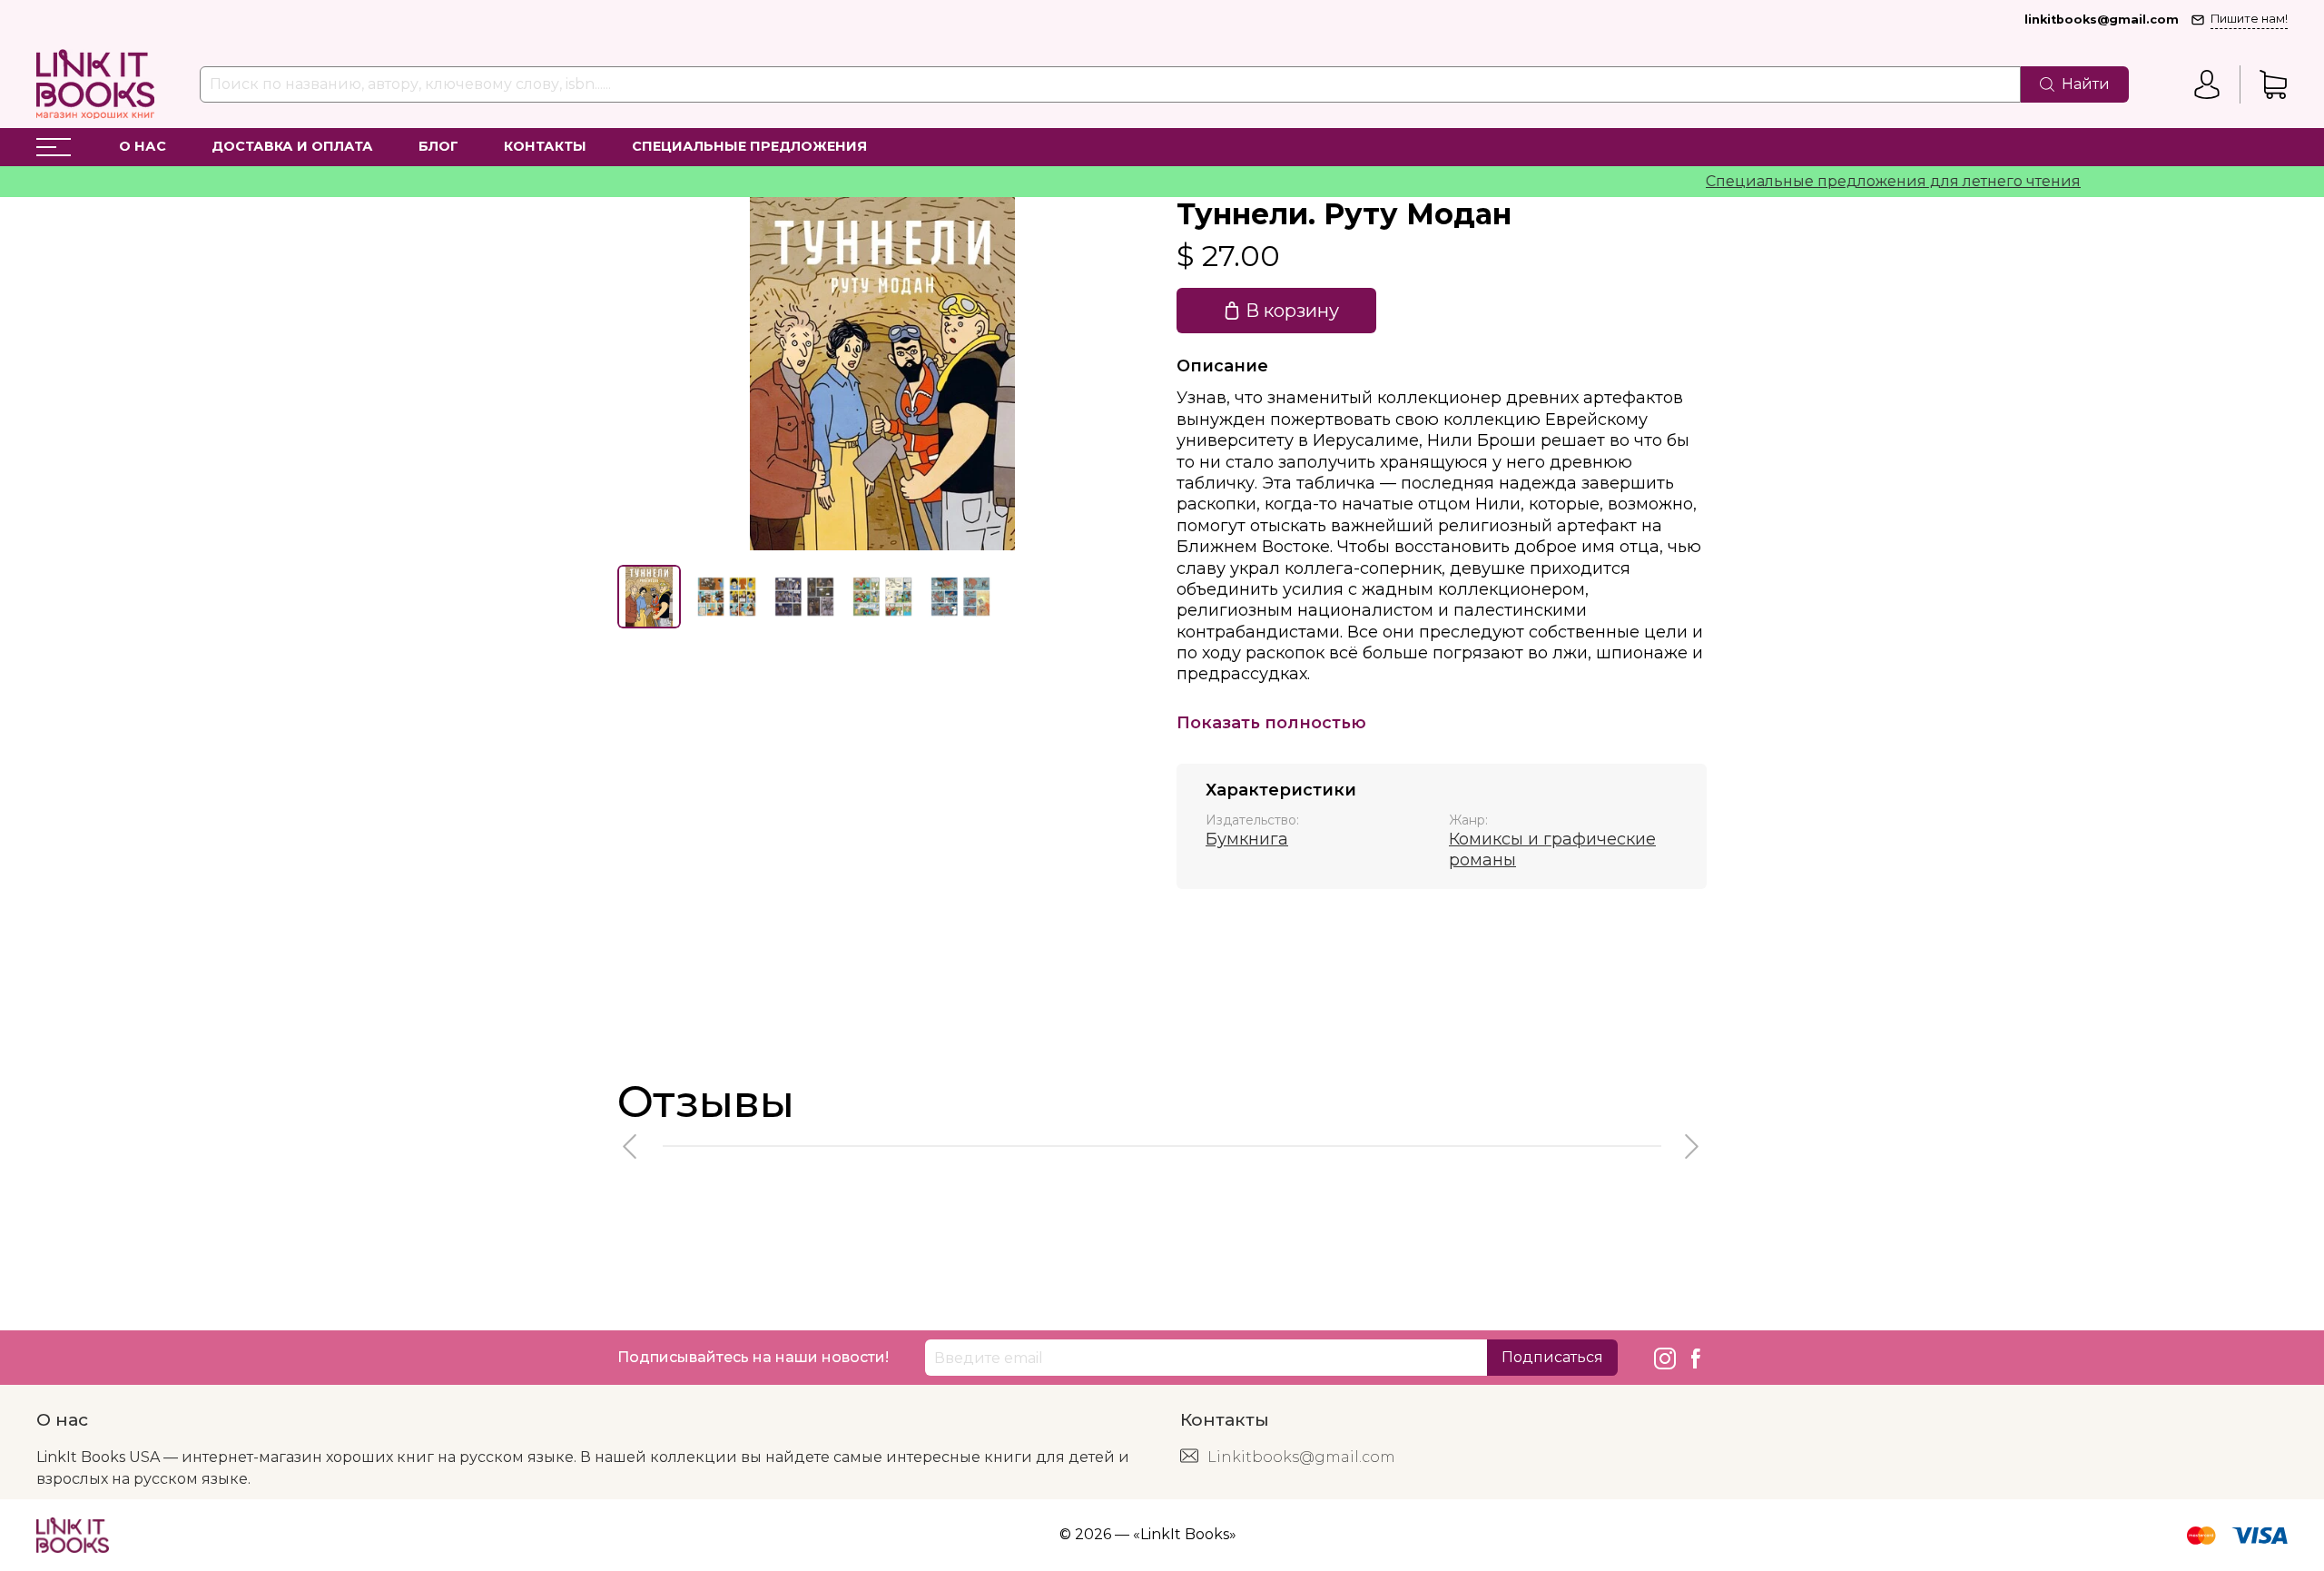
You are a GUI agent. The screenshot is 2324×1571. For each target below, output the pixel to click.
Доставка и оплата (292, 146)
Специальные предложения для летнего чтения (1856, 181)
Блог (438, 146)
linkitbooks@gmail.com (2102, 20)
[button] (631, 1146)
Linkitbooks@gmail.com (1301, 1457)
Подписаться (1552, 1357)
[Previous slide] (646, 373)
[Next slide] (1118, 373)
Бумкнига (1247, 839)
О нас (143, 146)
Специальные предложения (749, 146)
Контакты (545, 146)
